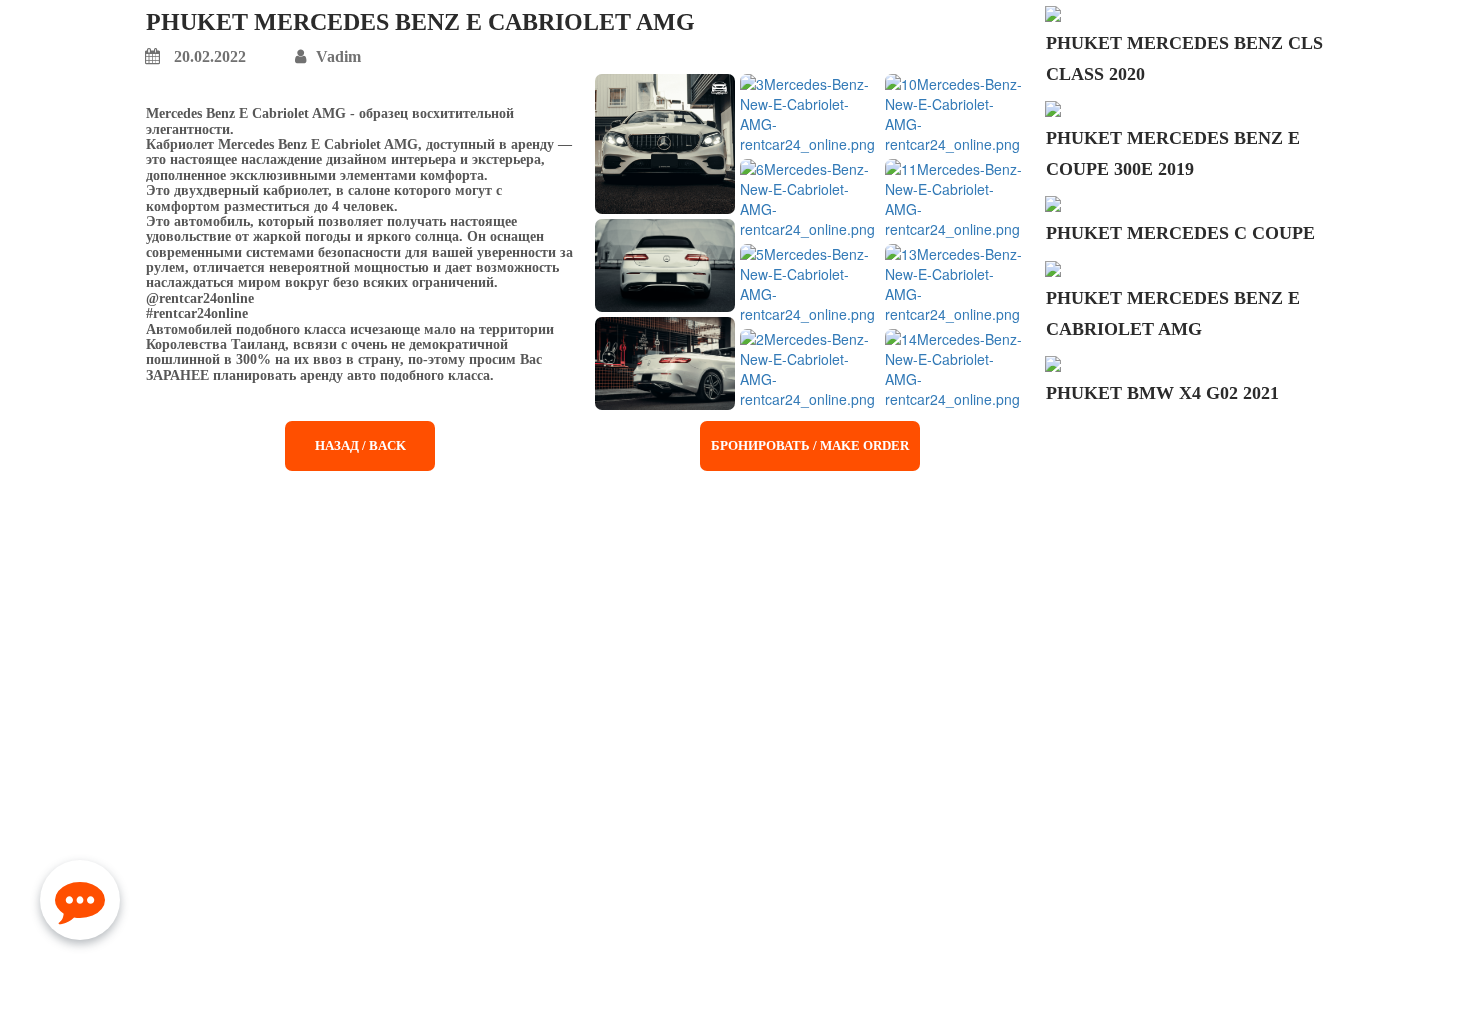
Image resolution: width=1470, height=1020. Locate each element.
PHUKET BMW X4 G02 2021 (1162, 393)
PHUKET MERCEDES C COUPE (1180, 233)
